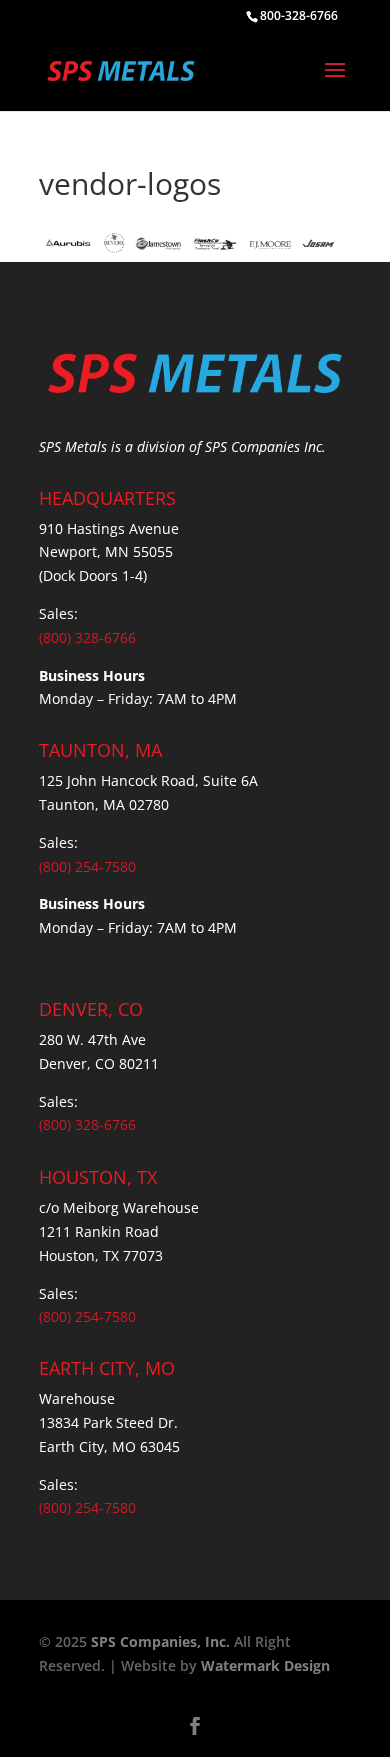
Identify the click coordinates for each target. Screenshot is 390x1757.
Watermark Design (265, 1665)
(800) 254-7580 (87, 866)
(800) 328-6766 (87, 637)
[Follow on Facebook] (195, 1726)
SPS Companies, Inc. (160, 1641)
